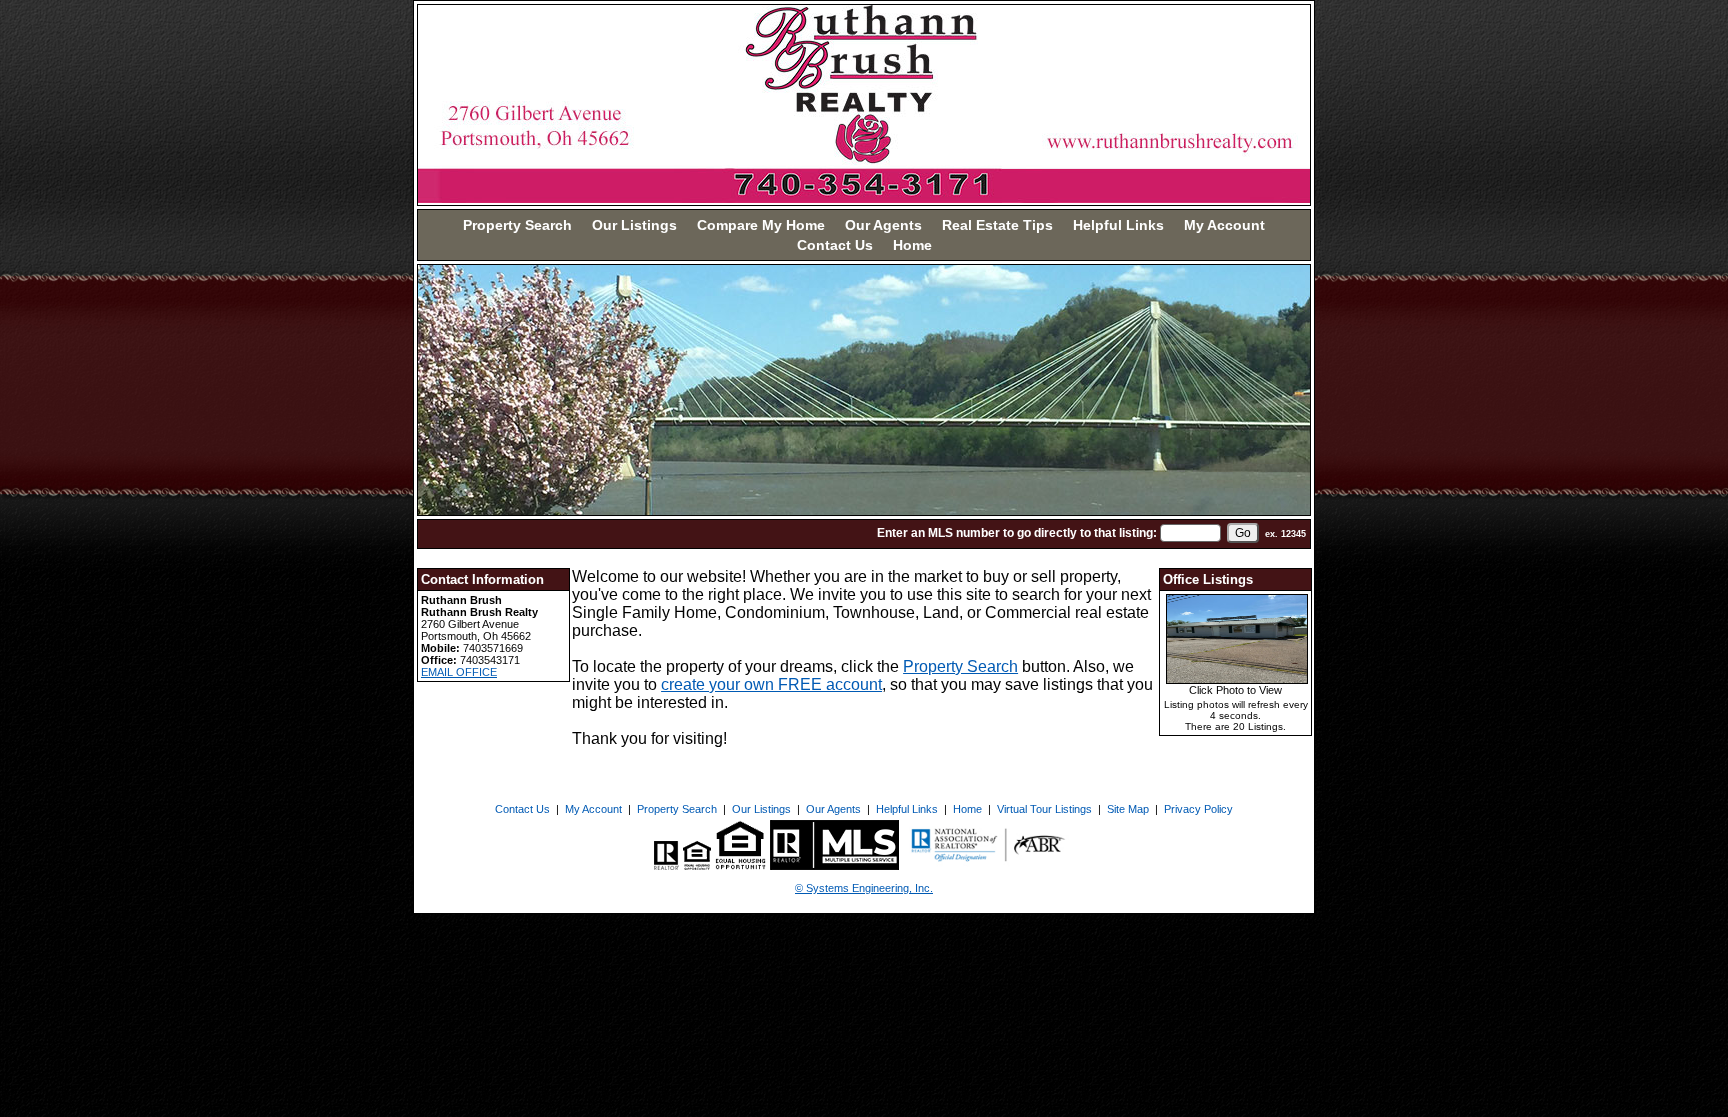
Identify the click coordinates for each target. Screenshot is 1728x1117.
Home (912, 245)
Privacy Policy (1198, 809)
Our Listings (634, 225)
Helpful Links (1118, 225)
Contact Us (835, 245)
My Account (1224, 225)
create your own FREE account (771, 684)
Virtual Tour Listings (1044, 809)
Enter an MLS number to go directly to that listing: (1017, 533)
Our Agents (883, 225)
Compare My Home (761, 225)
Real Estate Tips (997, 225)
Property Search (517, 225)
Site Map (1128, 809)
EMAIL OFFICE (459, 672)
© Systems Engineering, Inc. (864, 888)
